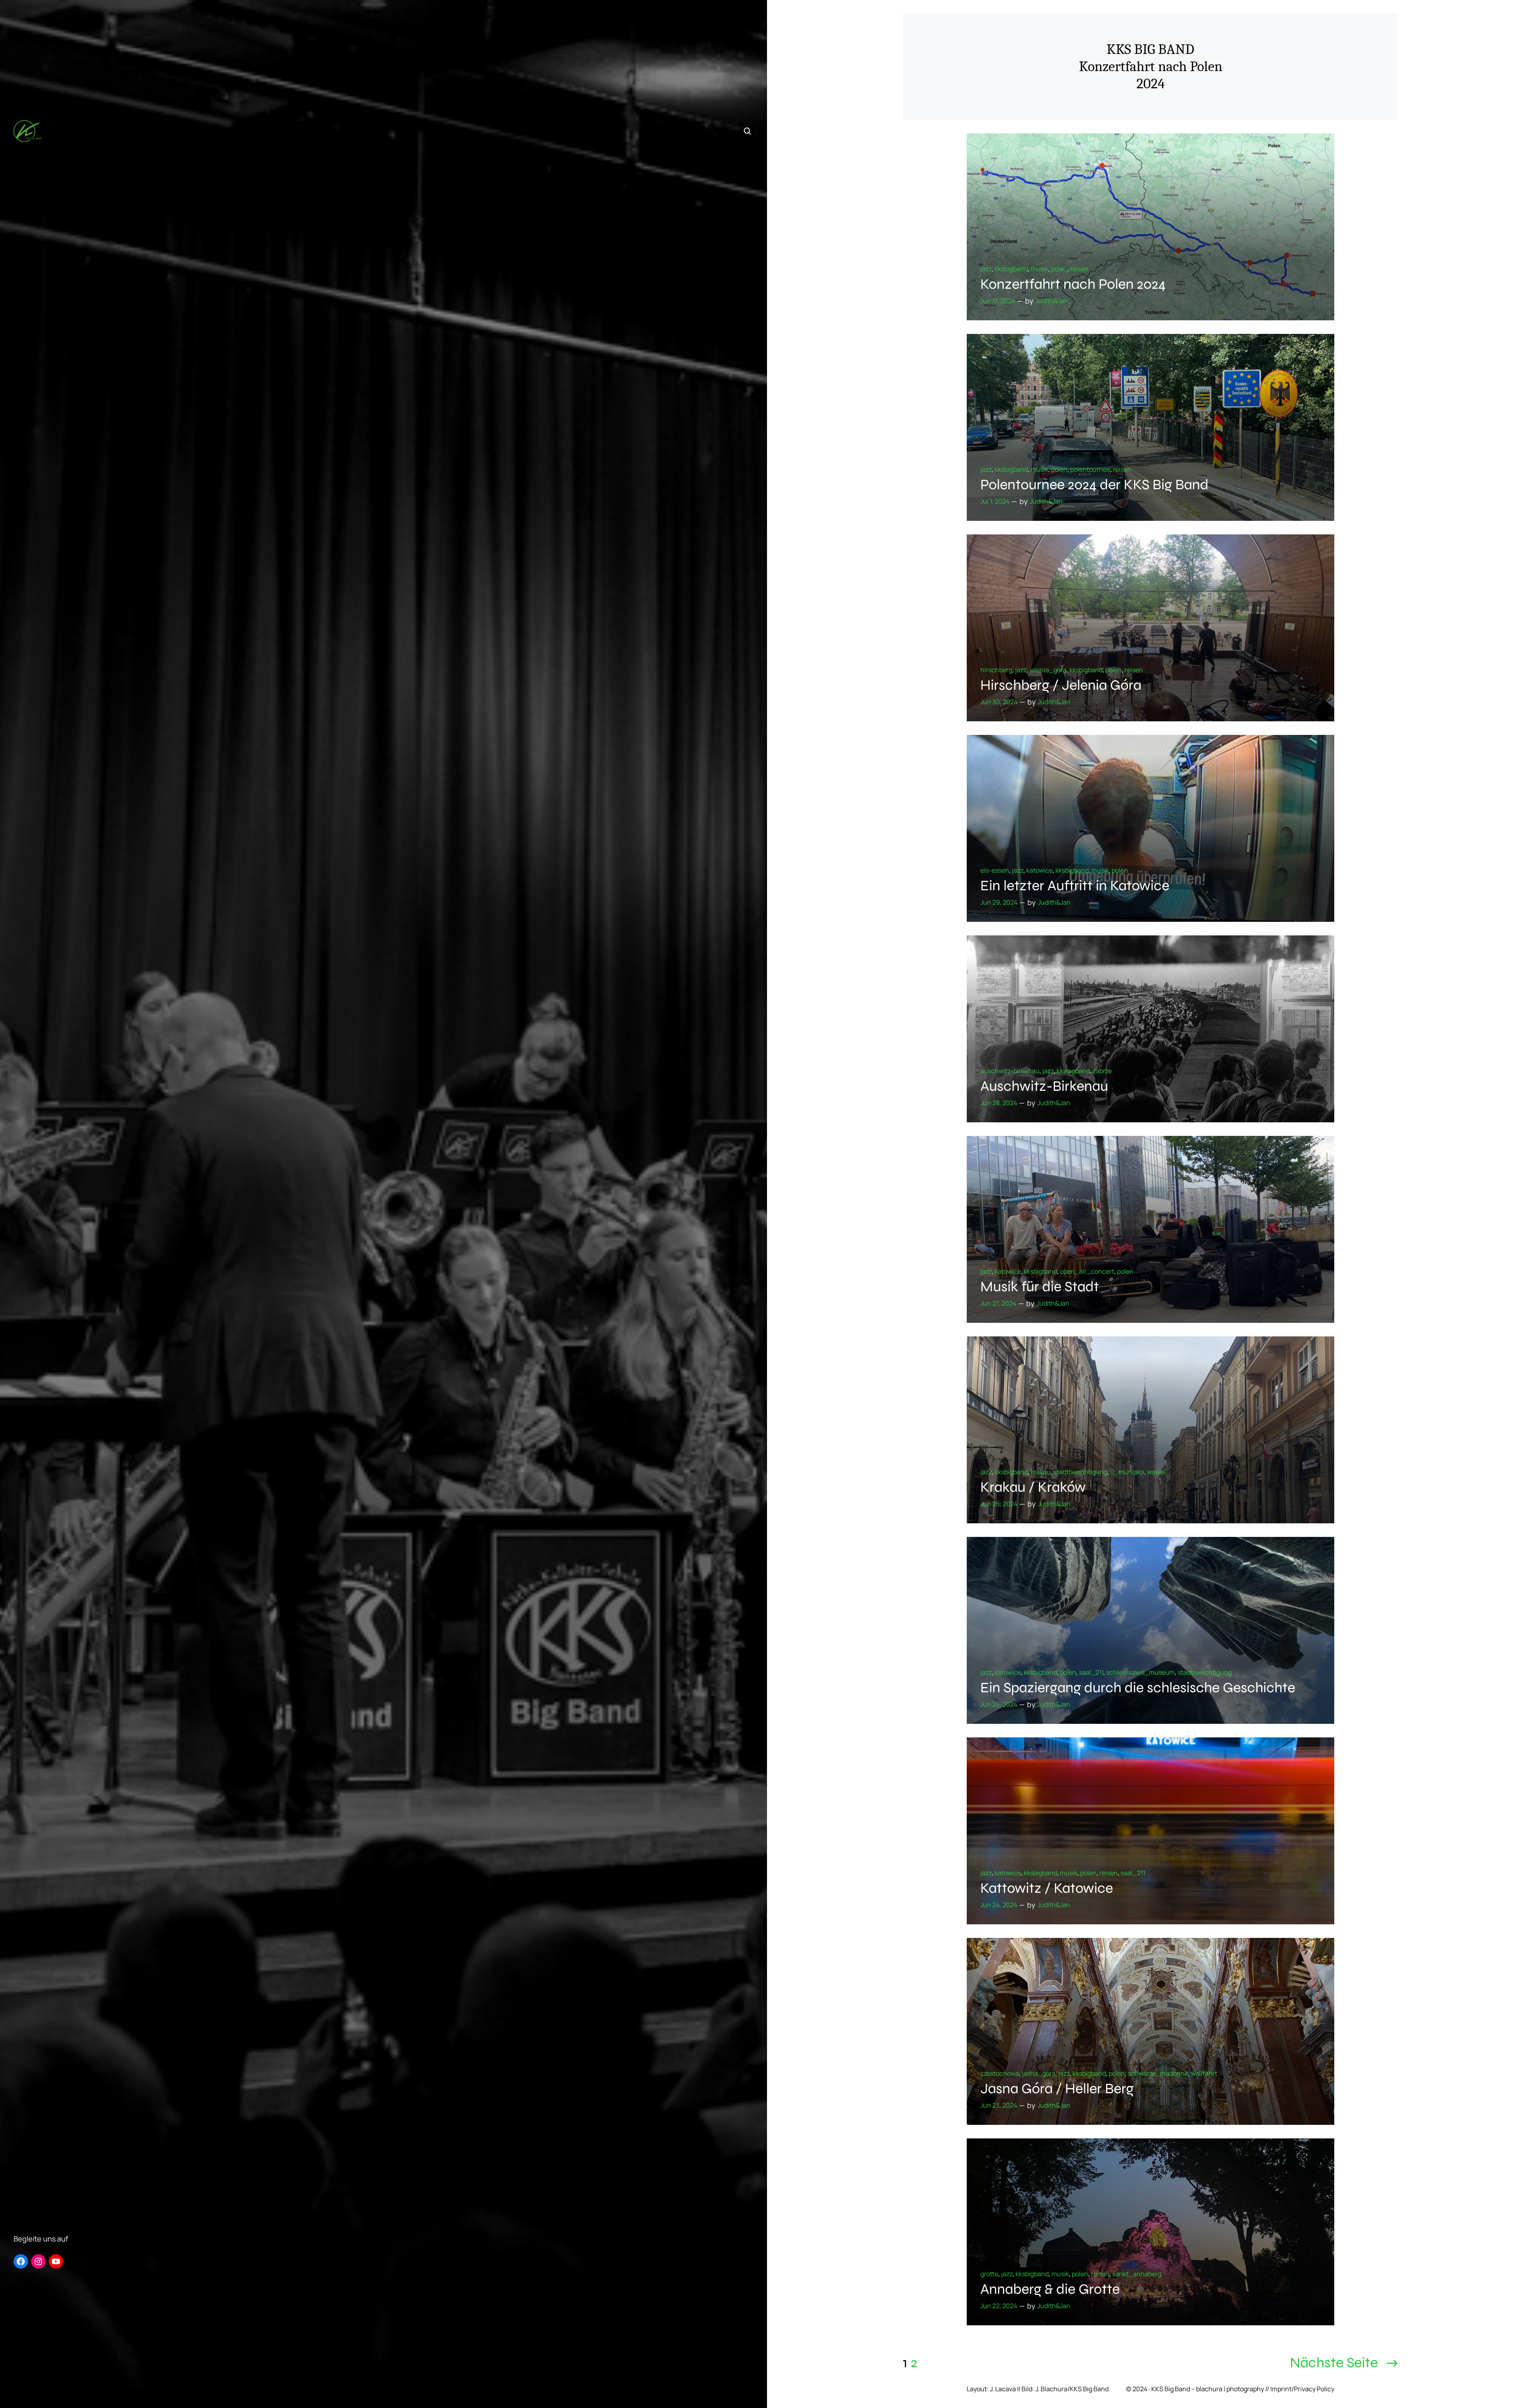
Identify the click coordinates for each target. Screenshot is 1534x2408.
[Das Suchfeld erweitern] (747, 131)
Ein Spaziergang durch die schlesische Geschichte (1138, 1688)
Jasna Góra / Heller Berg (1057, 2089)
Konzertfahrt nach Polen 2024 (1073, 284)
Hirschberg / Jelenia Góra (1061, 685)
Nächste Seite (1344, 2363)
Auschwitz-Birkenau (1044, 1086)
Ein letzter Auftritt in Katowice (1075, 886)
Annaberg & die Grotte (1050, 2289)
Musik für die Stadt (1040, 1287)
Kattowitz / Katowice (1047, 1888)
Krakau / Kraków (1033, 1487)
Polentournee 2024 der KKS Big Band (1094, 485)
